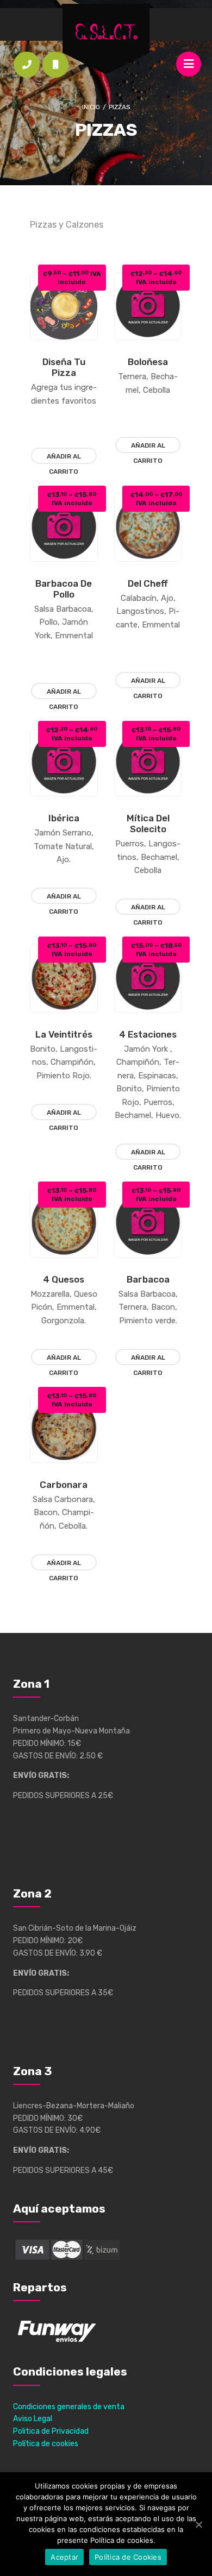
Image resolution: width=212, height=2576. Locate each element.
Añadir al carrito (64, 458)
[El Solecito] (106, 32)
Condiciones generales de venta (69, 2407)
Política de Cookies (128, 2557)
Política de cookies (46, 2444)
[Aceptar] (198, 2524)
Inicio (91, 107)
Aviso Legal (33, 2419)
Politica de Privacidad (51, 2431)
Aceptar (64, 2557)
